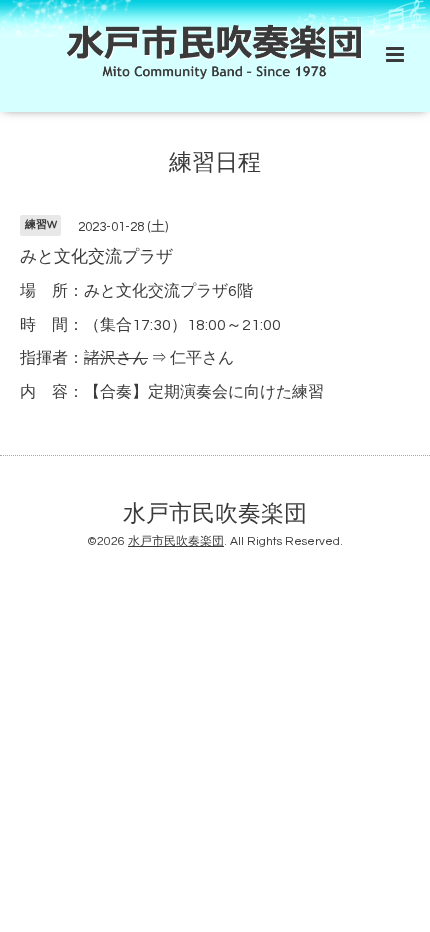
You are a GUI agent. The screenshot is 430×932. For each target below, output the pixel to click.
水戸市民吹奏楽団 (215, 513)
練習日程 (215, 162)
